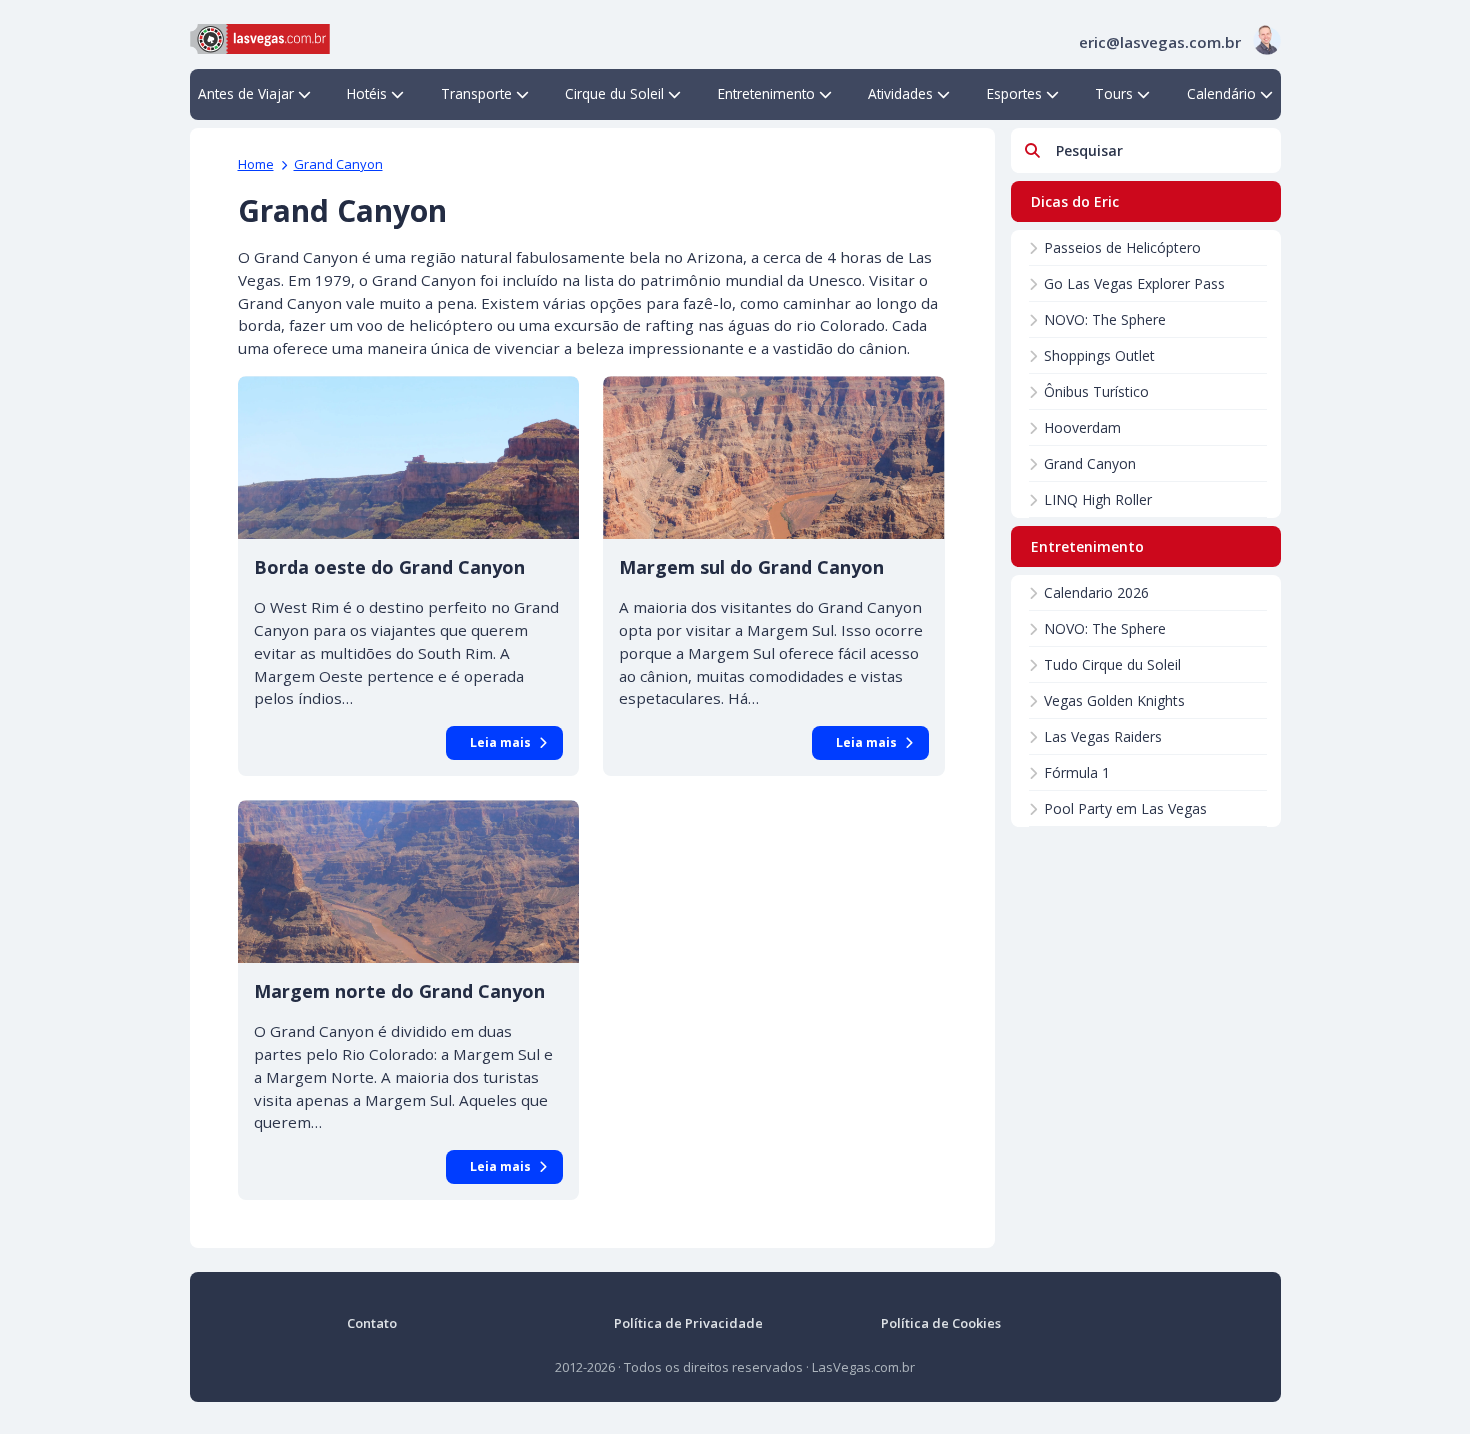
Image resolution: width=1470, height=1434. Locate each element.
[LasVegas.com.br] (260, 37)
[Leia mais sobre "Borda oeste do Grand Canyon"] (409, 457)
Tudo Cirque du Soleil (1112, 664)
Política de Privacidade (688, 1323)
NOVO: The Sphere (1105, 319)
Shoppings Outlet (1099, 355)
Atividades (900, 93)
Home (256, 164)
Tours (1114, 93)
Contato (372, 1323)
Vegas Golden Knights (1114, 700)
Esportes (1014, 93)
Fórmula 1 (1077, 772)
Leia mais (500, 742)
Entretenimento (766, 93)
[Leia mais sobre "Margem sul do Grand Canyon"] (774, 457)
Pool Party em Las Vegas (1125, 808)
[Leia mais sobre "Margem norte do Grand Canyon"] (409, 881)
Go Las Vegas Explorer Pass (1134, 283)
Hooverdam (1082, 427)
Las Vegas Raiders (1103, 736)
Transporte (476, 93)
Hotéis (367, 93)
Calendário (1221, 93)
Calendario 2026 (1096, 592)
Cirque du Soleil (614, 93)
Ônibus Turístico (1096, 391)
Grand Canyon (338, 164)
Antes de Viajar (246, 93)
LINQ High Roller (1098, 499)
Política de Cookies (941, 1323)
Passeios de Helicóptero (1122, 247)
